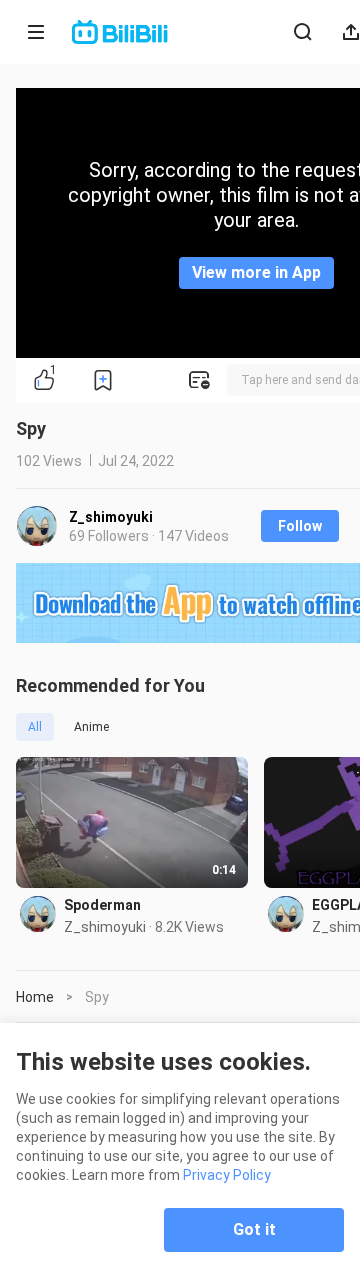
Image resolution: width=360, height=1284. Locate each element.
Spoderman (102, 905)
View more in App (256, 272)
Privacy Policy (227, 1175)
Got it (254, 1229)
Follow (300, 526)
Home (35, 997)
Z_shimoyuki (111, 517)
